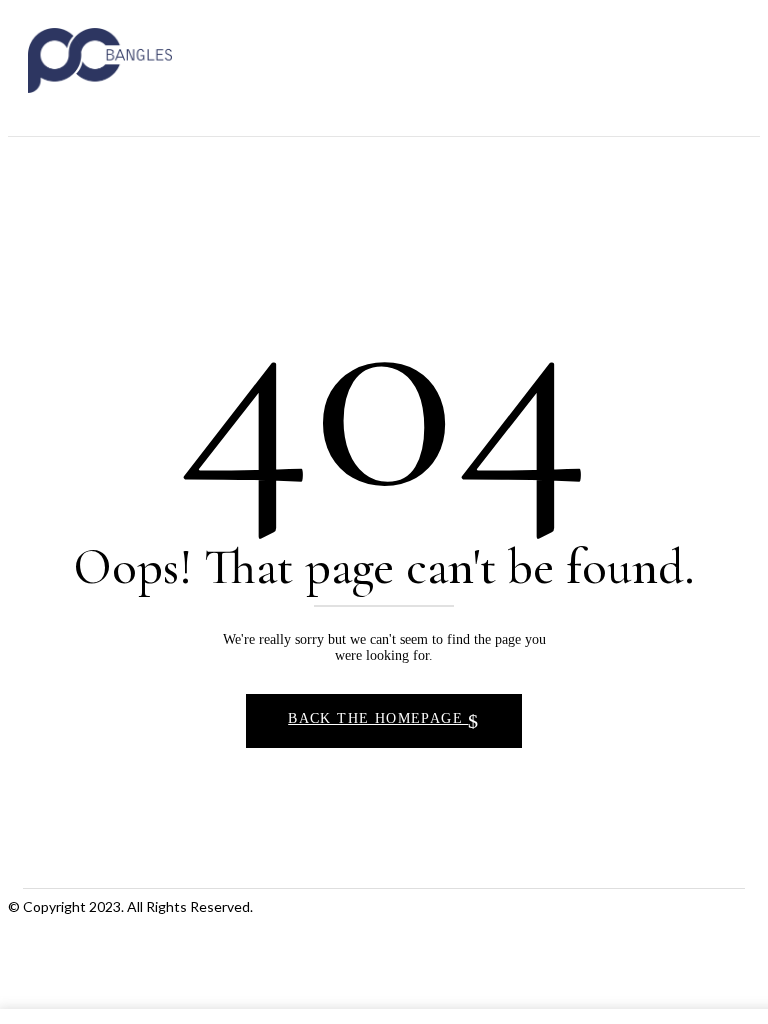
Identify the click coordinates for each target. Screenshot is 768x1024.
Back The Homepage (378, 718)
